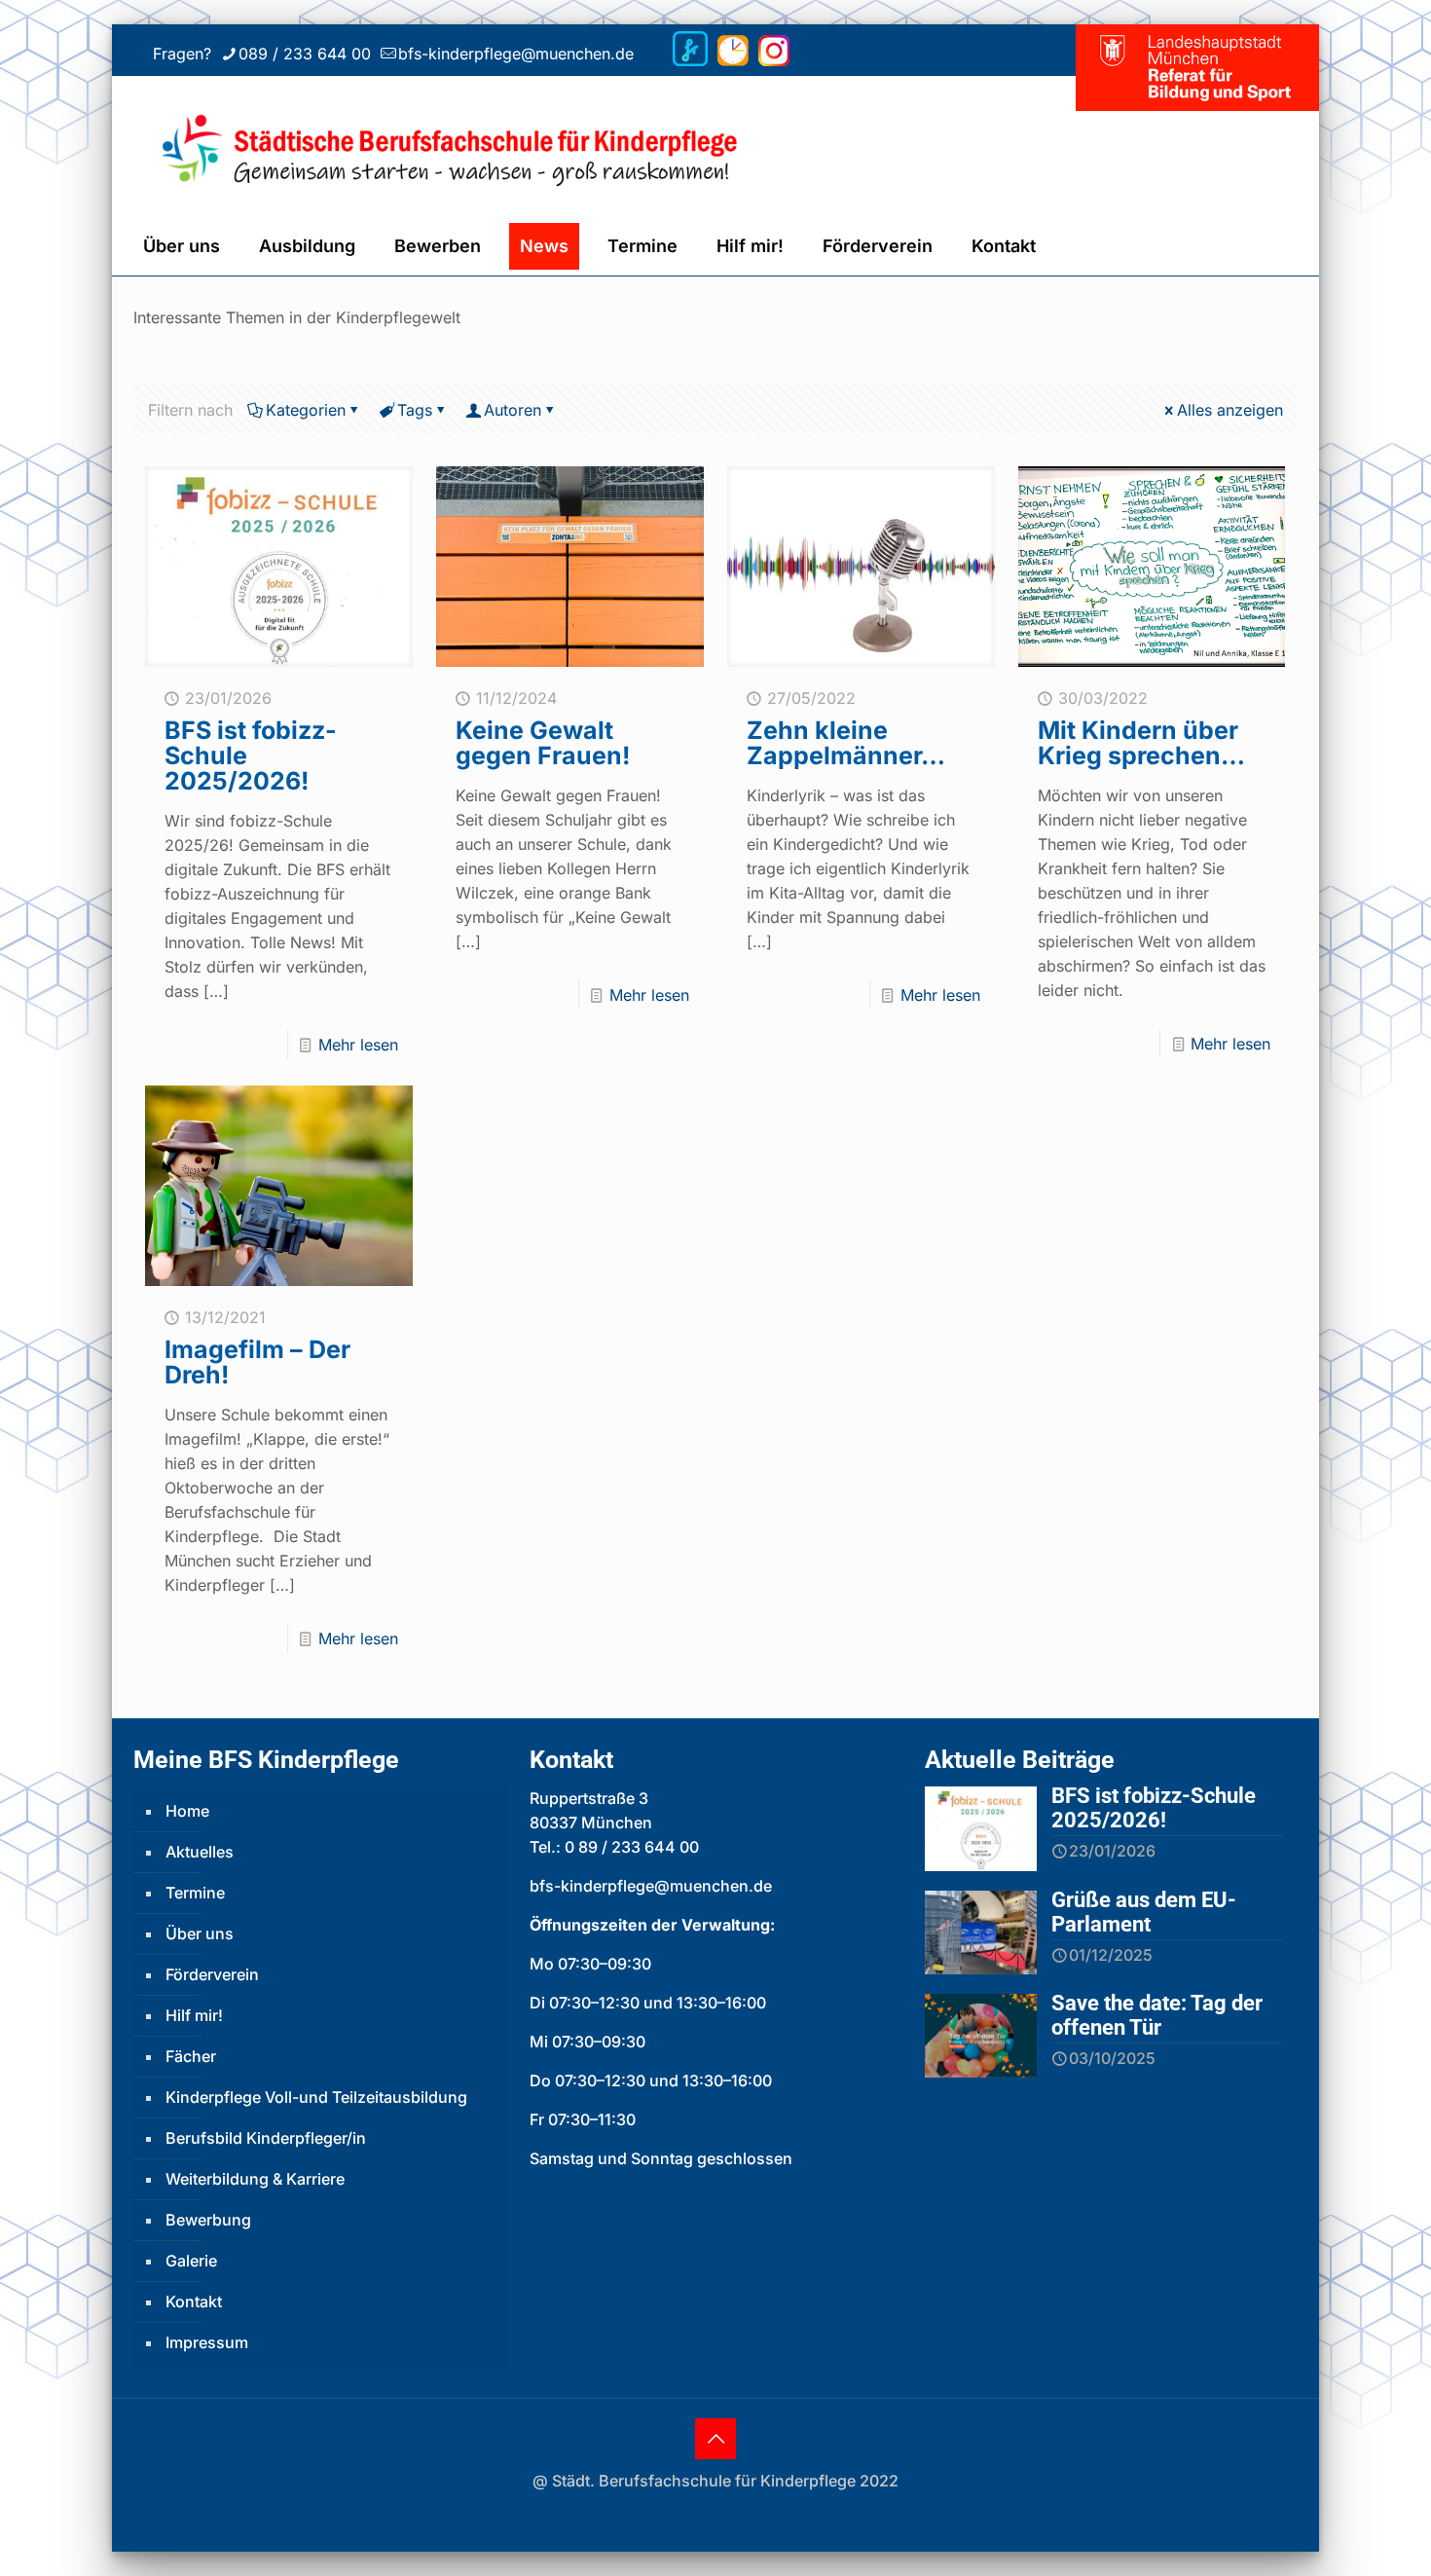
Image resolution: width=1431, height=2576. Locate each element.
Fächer (191, 2056)
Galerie (191, 2261)
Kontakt (194, 2301)
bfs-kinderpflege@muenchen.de (516, 54)
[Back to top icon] (715, 2439)
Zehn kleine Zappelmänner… (846, 743)
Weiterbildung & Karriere (255, 2179)
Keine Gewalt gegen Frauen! (543, 743)
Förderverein (212, 1974)
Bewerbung (208, 2220)
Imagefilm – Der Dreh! (257, 1362)
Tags (415, 410)
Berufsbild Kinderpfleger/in (266, 2138)
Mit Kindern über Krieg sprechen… (1141, 743)
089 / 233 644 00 (305, 54)
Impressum (207, 2342)
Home (187, 1811)
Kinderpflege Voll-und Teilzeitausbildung (316, 2097)
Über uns (200, 1933)
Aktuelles (200, 1852)
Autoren (513, 410)
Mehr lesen (358, 1045)
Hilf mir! (194, 2015)
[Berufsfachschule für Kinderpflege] (498, 147)
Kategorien (306, 410)
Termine (195, 1893)
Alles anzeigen (1230, 410)
